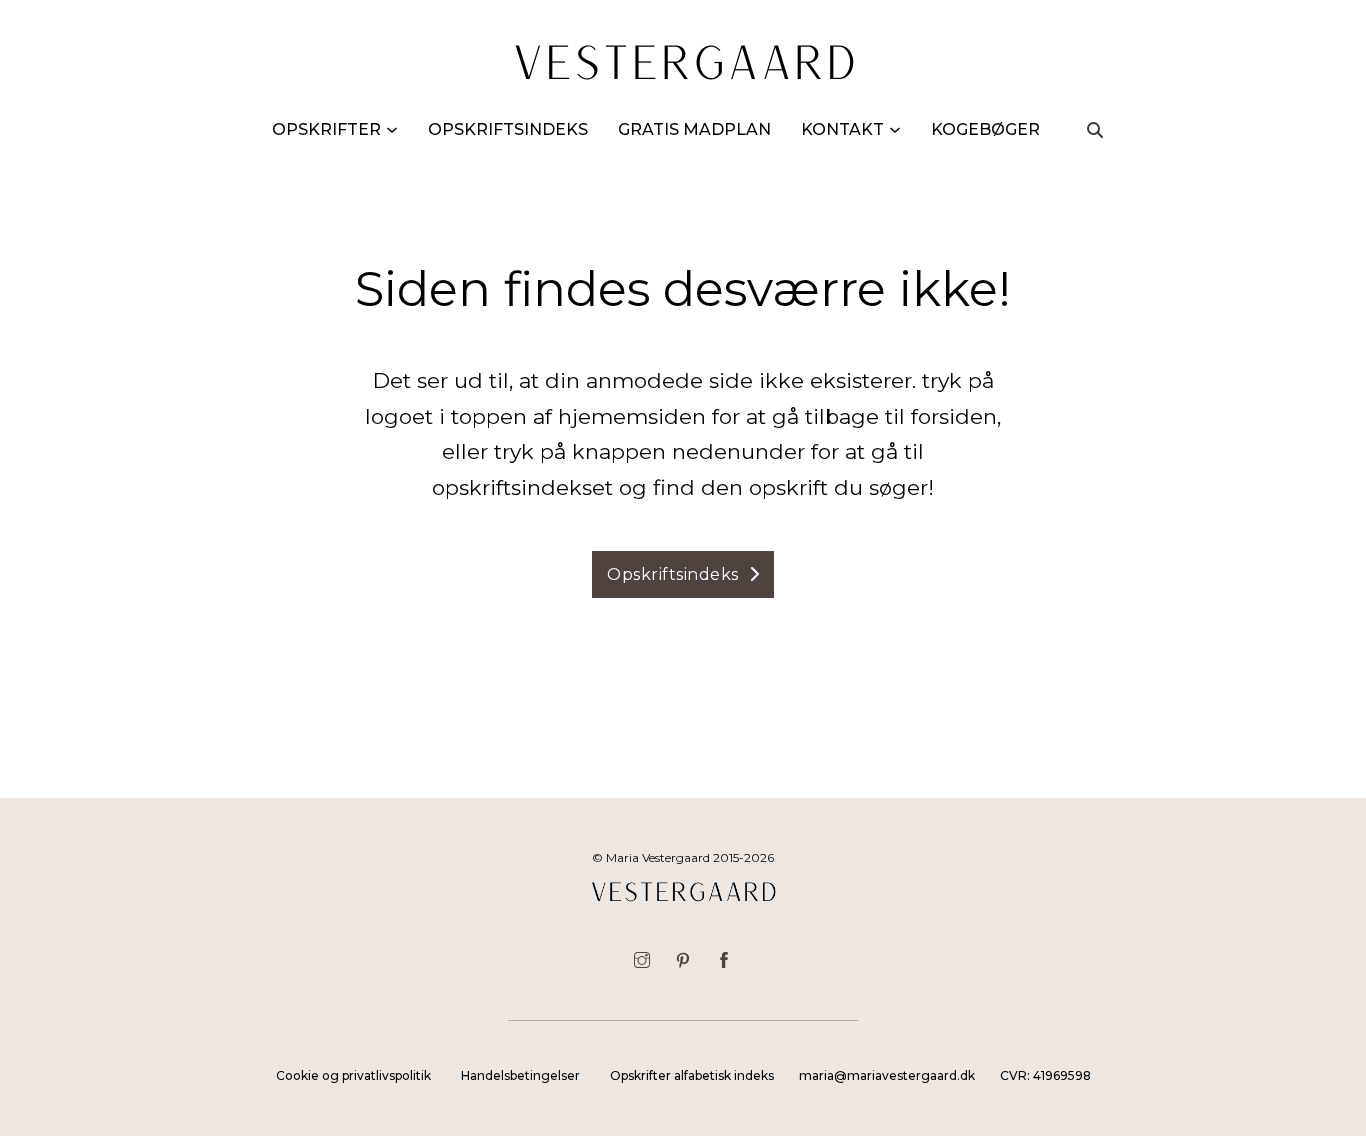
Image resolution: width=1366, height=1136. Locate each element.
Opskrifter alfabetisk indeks (692, 1075)
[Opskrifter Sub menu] (392, 130)
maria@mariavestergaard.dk (887, 1075)
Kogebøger (985, 129)
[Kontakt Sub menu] (895, 130)
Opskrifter (326, 129)
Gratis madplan (694, 129)
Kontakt (842, 129)
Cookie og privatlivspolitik (353, 1075)
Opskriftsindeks (508, 129)
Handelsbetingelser (520, 1075)
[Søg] (1095, 130)
